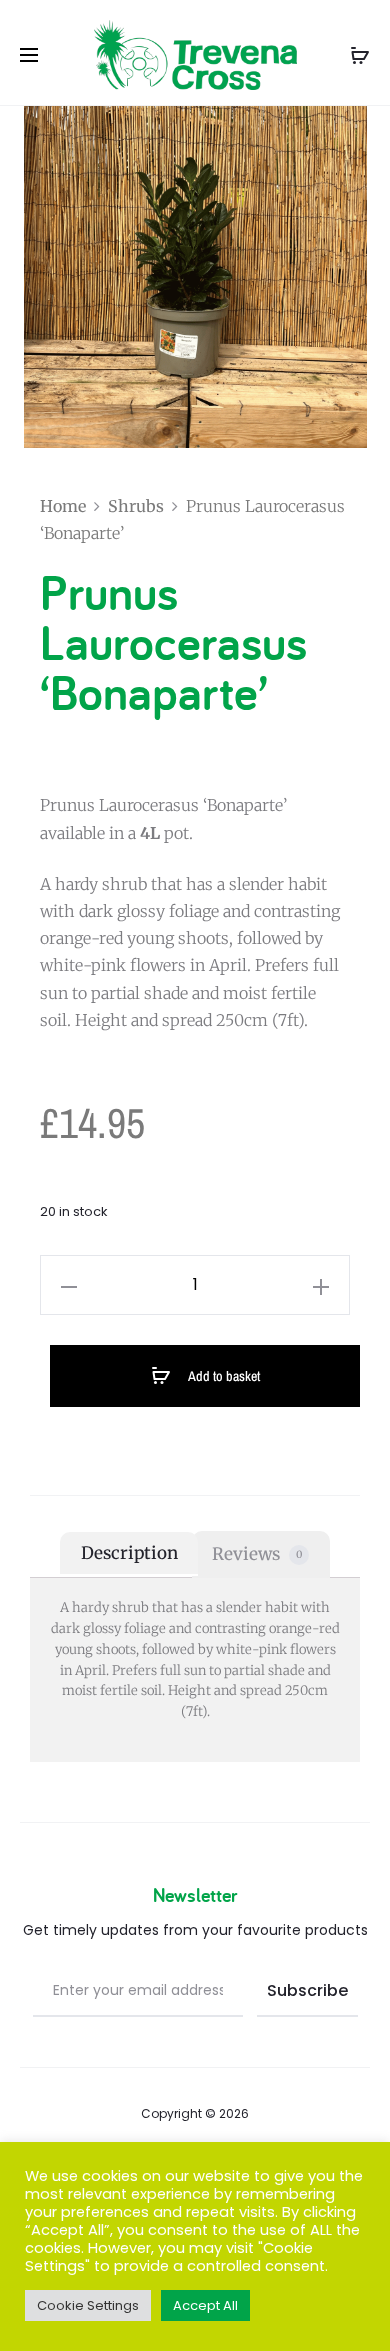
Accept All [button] (205, 2305)
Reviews (257, 1553)
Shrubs (136, 506)
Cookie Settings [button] (88, 2305)
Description (129, 1553)
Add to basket (223, 1376)
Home (63, 506)
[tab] (129, 1554)
